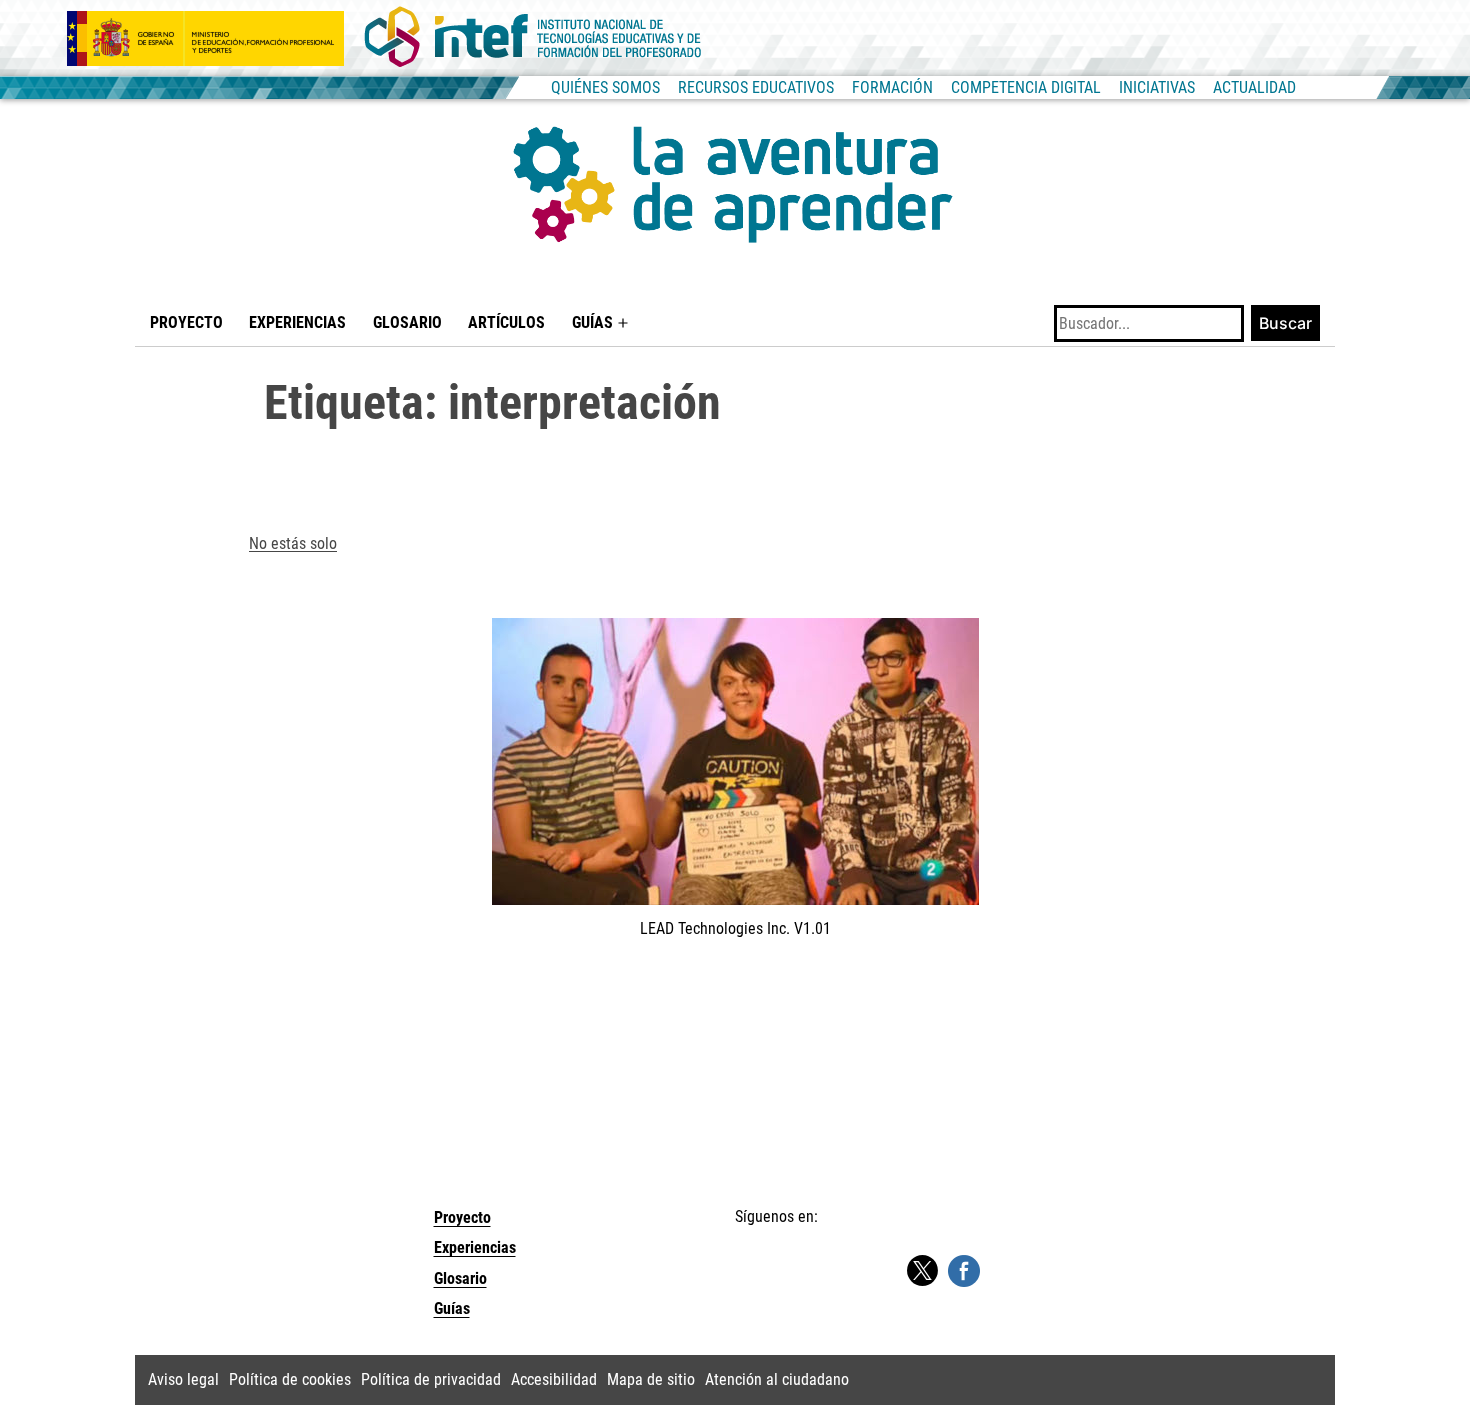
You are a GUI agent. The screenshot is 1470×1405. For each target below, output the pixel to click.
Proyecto (186, 322)
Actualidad (1254, 87)
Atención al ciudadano (777, 1379)
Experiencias (297, 322)
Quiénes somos (605, 87)
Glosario (407, 322)
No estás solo (293, 543)
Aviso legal (183, 1379)
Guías (592, 322)
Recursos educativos (756, 87)
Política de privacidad (431, 1379)
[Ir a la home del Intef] (533, 38)
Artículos (506, 322)
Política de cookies (290, 1379)
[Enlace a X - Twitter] (922, 1271)
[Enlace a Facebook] (964, 1269)
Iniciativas (1157, 87)
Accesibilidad (554, 1379)
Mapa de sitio (651, 1379)
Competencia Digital (1026, 87)
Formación (892, 87)
